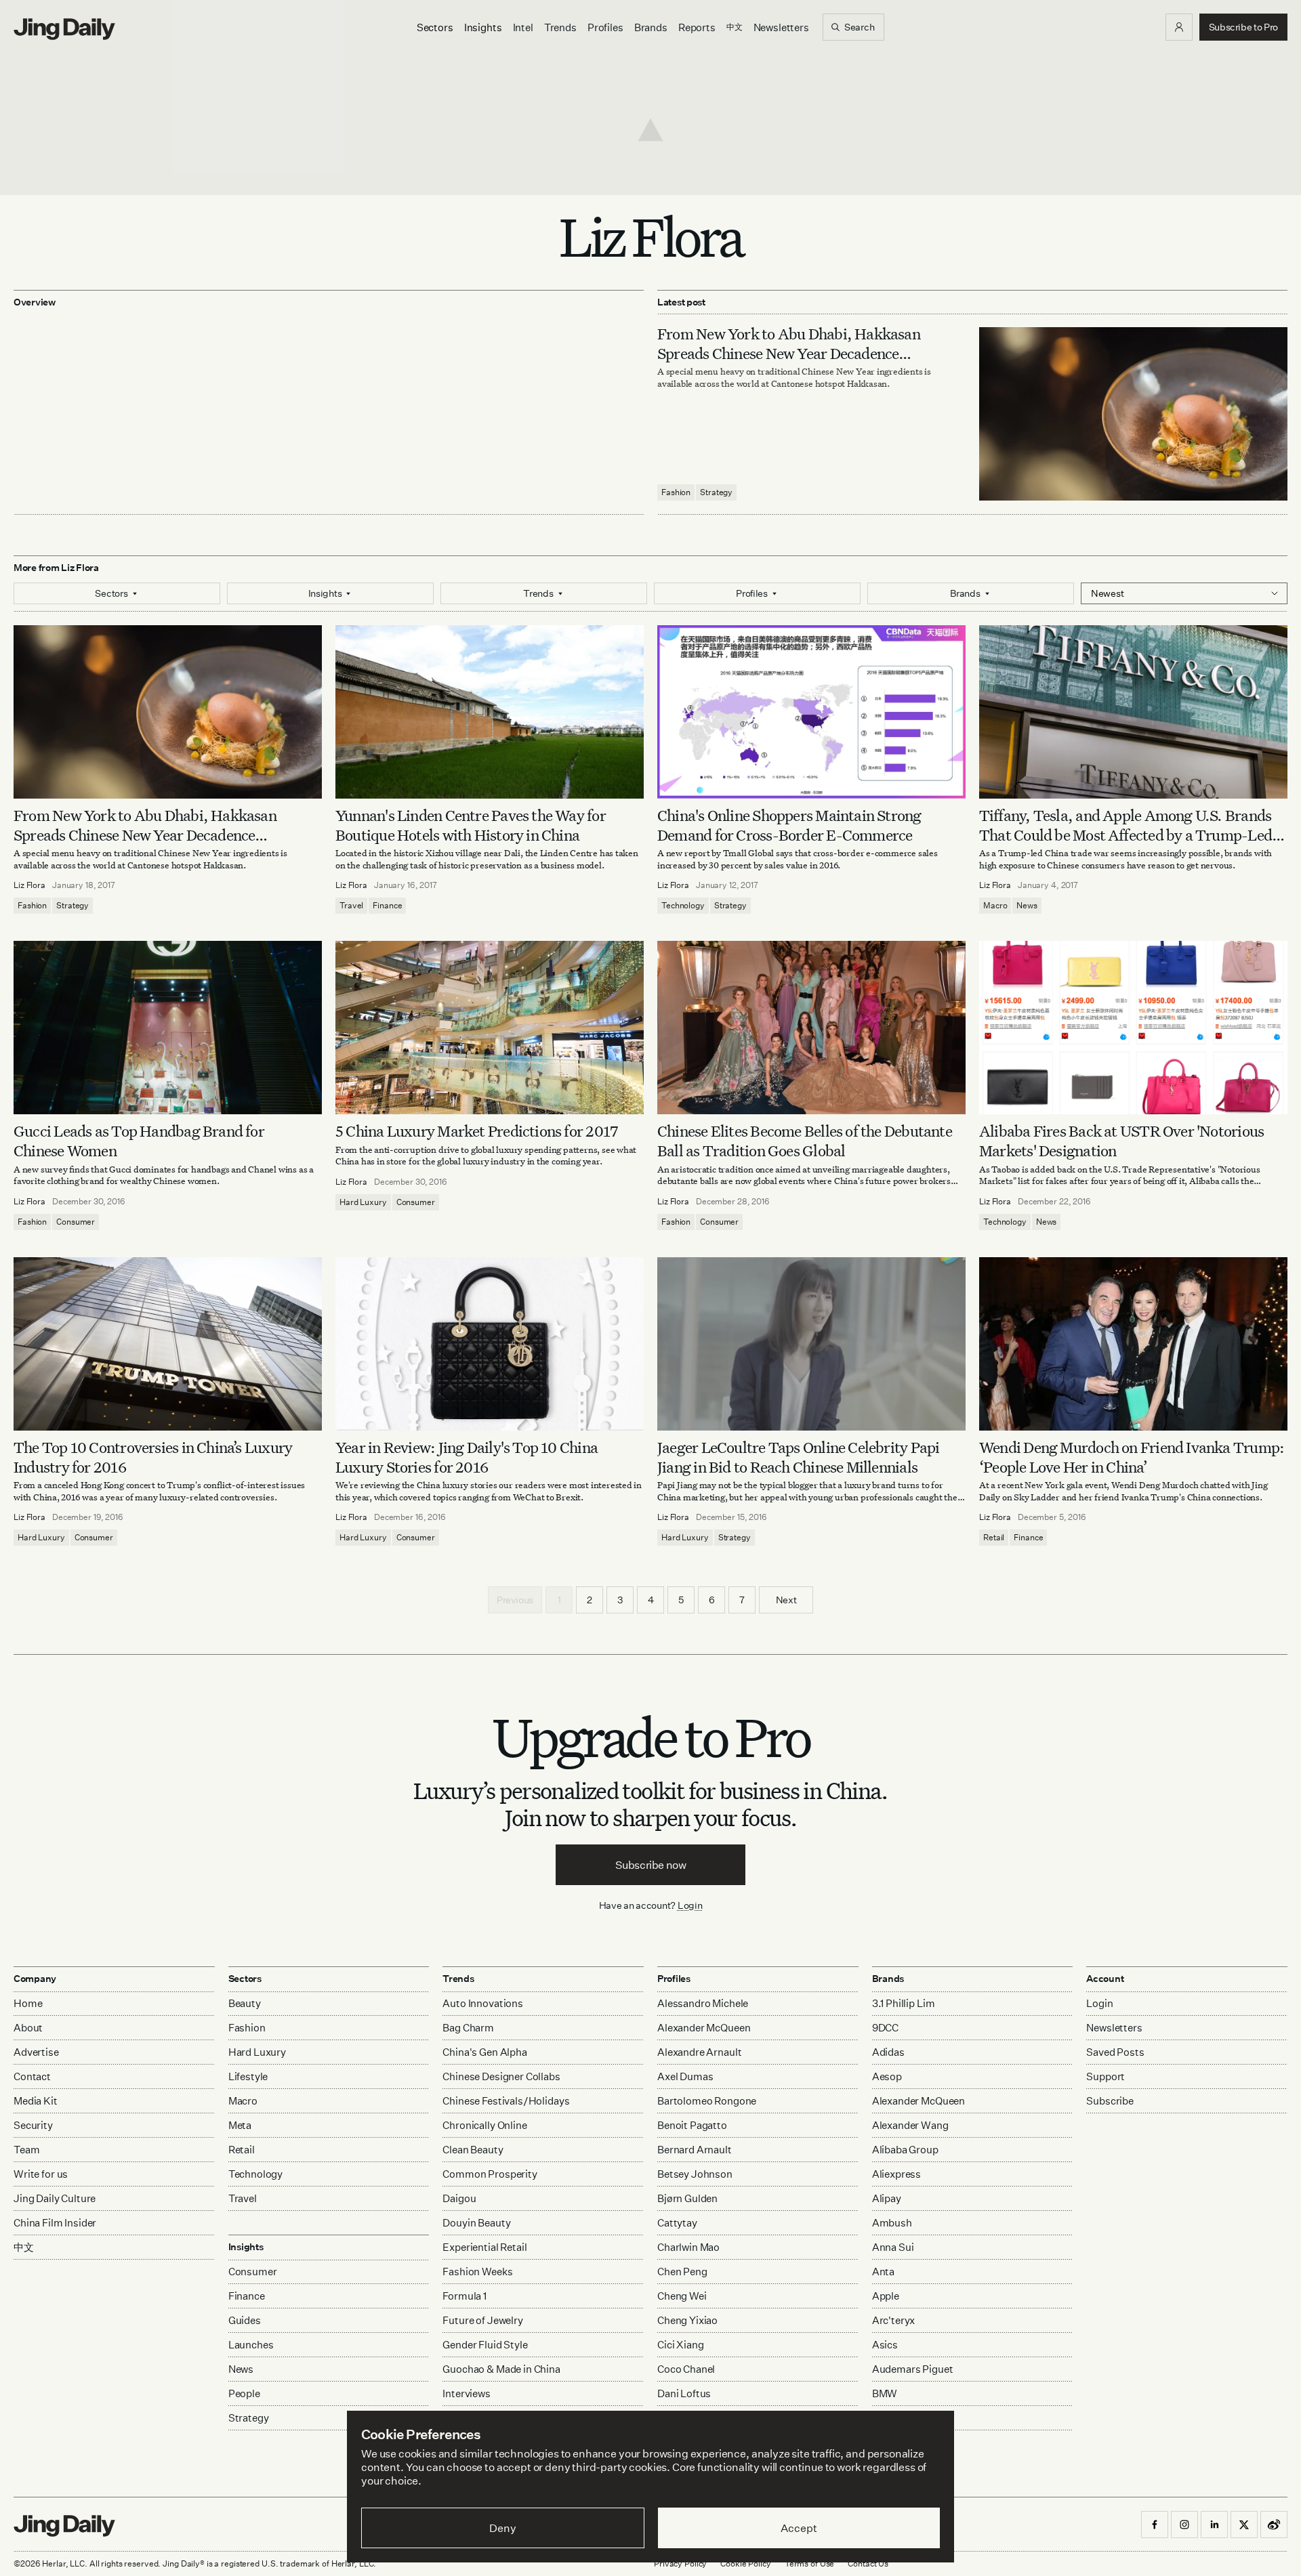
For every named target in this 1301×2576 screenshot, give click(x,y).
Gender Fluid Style (485, 2345)
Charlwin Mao (688, 2247)
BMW (885, 2393)
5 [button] (681, 1600)
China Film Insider (55, 2223)
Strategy (716, 492)
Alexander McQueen (704, 2028)
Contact (32, 2076)
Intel (523, 27)
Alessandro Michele (703, 2003)
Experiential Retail (484, 2247)
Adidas (888, 2052)
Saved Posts (1115, 2052)
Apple (886, 2296)
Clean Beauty (473, 2150)
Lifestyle (248, 2076)
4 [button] (651, 1600)
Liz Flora (29, 885)
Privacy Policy (680, 2563)
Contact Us (868, 2563)
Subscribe (1110, 2101)
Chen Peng (682, 2272)
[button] (1179, 27)
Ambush (892, 2223)
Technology (683, 905)
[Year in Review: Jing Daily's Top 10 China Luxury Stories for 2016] (490, 1344)
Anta (883, 2272)
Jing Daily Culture (55, 2198)
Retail (994, 1537)
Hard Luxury (363, 1202)
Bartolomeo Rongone (707, 2101)
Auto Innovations (483, 2003)
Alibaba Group (905, 2150)
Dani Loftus (684, 2393)
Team (26, 2150)
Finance (387, 905)
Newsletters (781, 27)
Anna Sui (893, 2247)
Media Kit (36, 2101)
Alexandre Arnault (699, 2052)
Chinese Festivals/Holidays (506, 2101)
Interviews (467, 2393)
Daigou (459, 2198)
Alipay (887, 2198)
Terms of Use (810, 2563)
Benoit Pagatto (692, 2125)
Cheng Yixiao (687, 2320)
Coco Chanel (686, 2369)
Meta (240, 2125)
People (244, 2393)
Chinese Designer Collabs (501, 2076)
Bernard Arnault (695, 2150)
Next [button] (786, 1600)
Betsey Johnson (695, 2174)
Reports (697, 27)
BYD (883, 2418)
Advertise (36, 2052)
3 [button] (620, 1600)
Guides (245, 2320)
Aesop (887, 2076)
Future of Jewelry (482, 2320)
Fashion (676, 492)
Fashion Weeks (477, 2272)
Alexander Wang (910, 2125)
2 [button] (590, 1600)
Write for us (41, 2174)
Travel (351, 905)
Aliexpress (897, 2174)
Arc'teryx (894, 2320)
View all (887, 2444)
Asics (885, 2345)
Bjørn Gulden (687, 2198)
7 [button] (742, 1600)
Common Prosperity (490, 2174)
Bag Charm (468, 2028)
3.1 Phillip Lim (904, 2003)
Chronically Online (484, 2125)
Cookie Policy (745, 2563)
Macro (995, 905)
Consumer (76, 1222)
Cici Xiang (681, 2345)
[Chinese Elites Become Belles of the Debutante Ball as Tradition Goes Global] (811, 1028)
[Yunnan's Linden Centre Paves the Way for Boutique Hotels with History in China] (490, 712)
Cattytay (677, 2223)
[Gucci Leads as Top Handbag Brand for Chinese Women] (168, 1028)
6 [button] (712, 1600)
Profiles (605, 27)
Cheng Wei (682, 2296)
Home (28, 2003)
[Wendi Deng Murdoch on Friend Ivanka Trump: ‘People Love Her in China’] (1133, 1344)
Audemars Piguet (913, 2369)
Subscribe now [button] (651, 1865)
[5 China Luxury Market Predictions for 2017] (490, 1028)
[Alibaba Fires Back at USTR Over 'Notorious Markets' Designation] (1133, 1028)
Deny (502, 2528)
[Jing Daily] (64, 29)
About (28, 2028)
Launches (251, 2345)
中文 (24, 2247)
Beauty (245, 2003)
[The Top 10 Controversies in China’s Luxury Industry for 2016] (168, 1344)
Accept (799, 2528)
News (1027, 905)
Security (33, 2125)
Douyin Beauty (476, 2223)
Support (1106, 2076)
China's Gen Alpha (484, 2052)
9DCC (885, 2028)
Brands (651, 27)
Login (690, 1905)
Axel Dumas (685, 2076)
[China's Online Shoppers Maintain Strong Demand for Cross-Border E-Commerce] (811, 712)
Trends (560, 27)
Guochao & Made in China (501, 2369)
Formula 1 (464, 2296)
